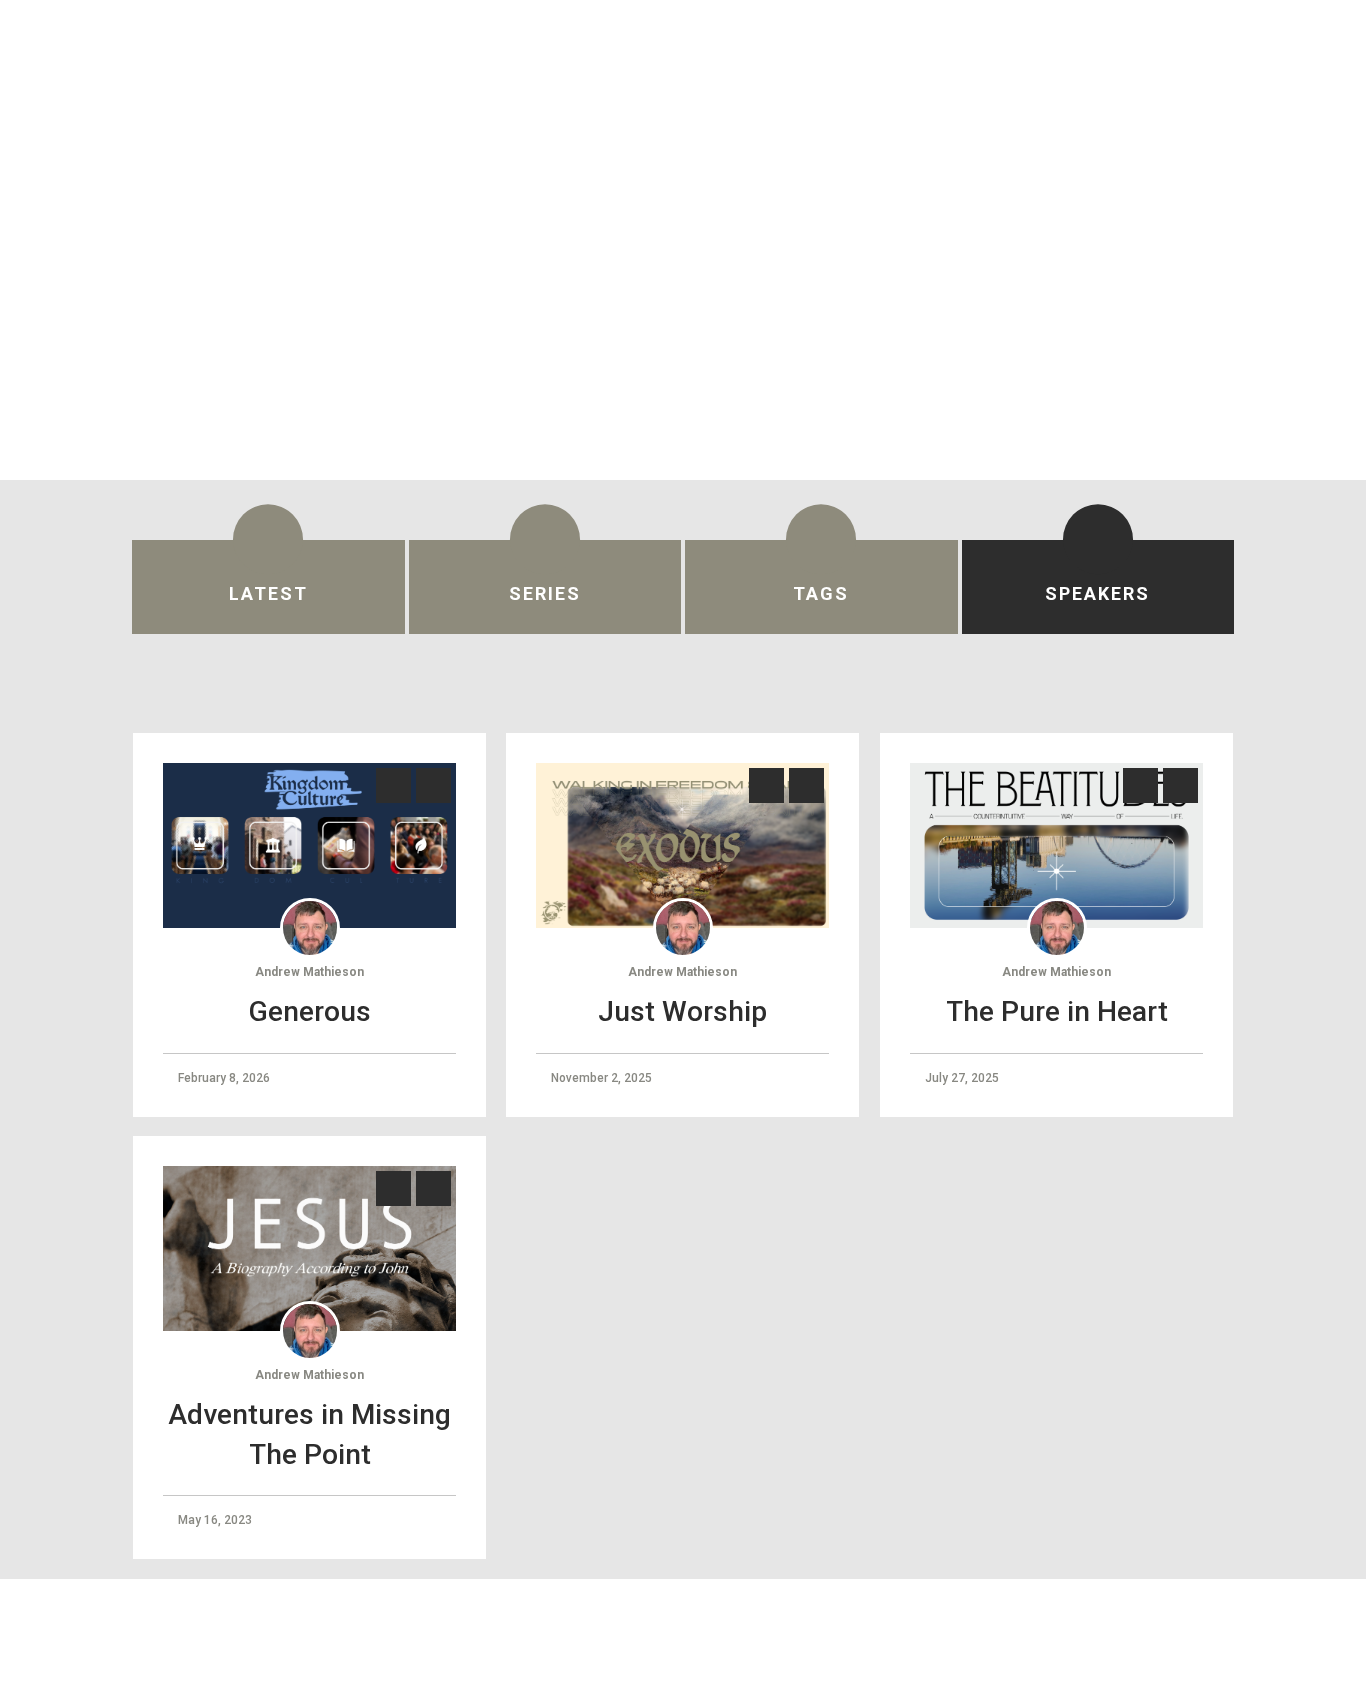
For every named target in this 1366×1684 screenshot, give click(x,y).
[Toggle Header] (1308, 47)
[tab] (268, 587)
